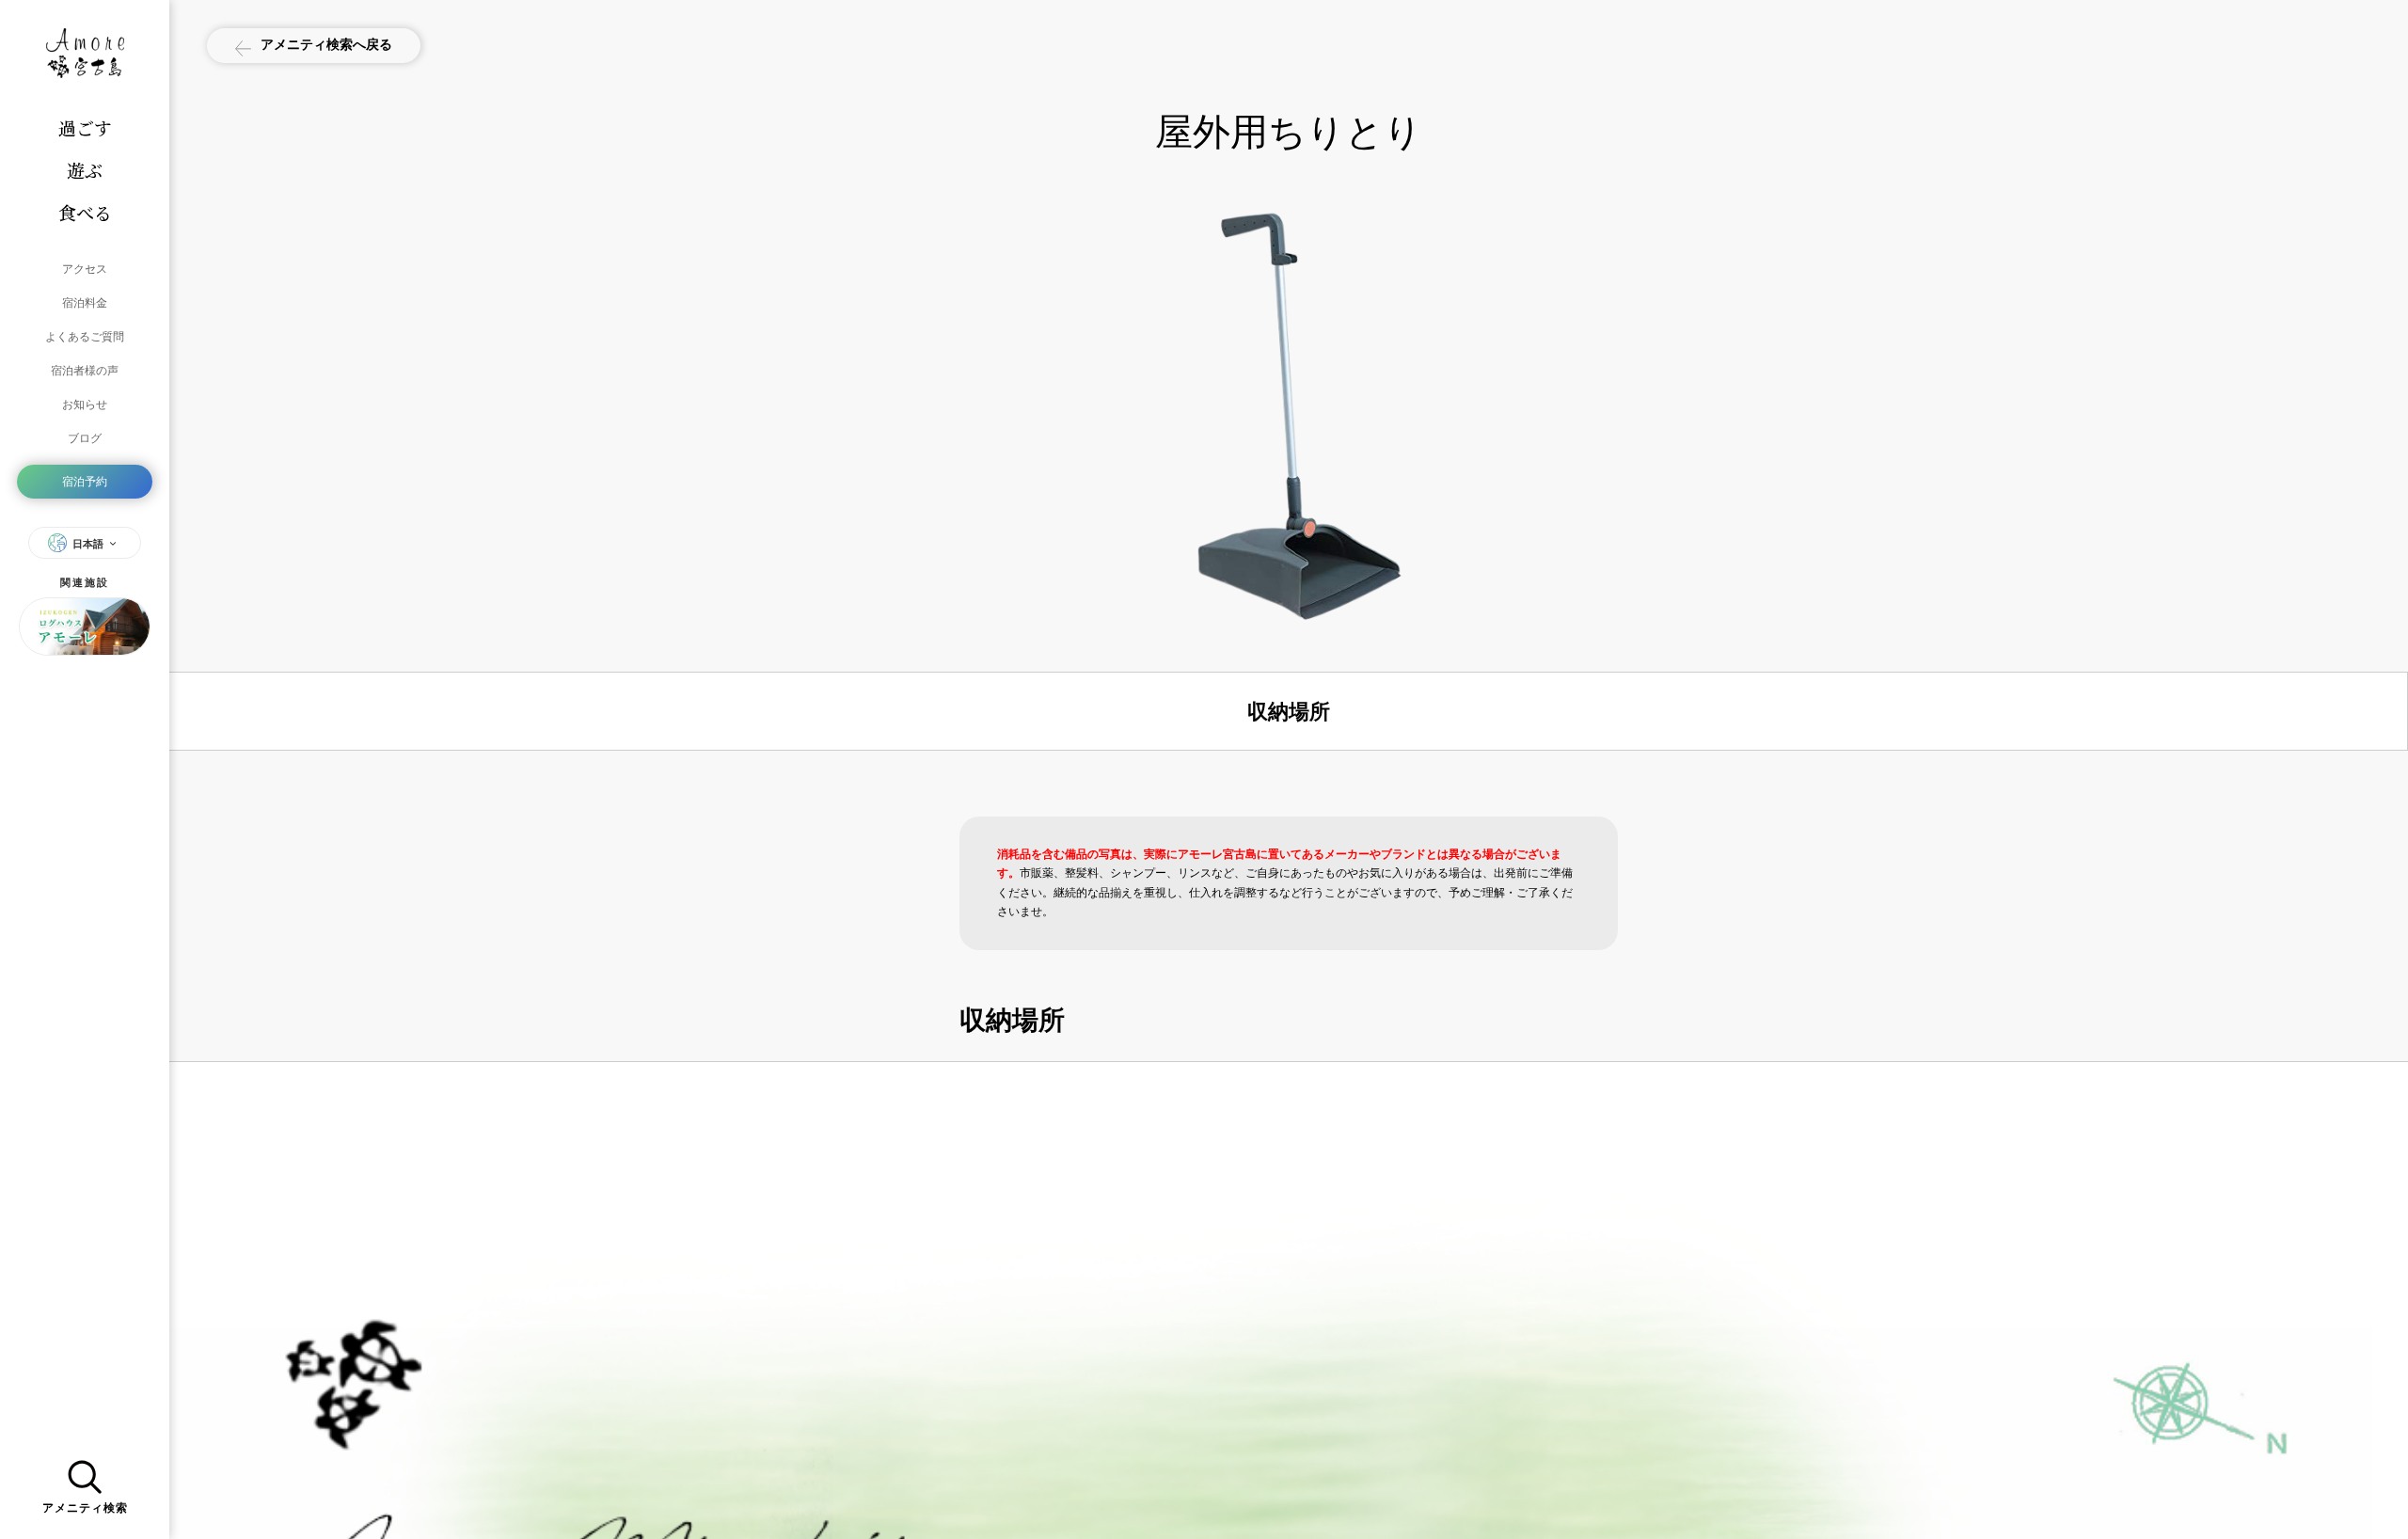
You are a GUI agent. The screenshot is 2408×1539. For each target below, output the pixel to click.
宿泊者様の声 (85, 370)
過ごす (85, 127)
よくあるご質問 (85, 336)
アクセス (85, 269)
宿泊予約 (85, 481)
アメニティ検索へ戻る (326, 44)
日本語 (88, 544)
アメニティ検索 (85, 1508)
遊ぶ (85, 170)
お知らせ (85, 404)
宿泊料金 (85, 302)
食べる (85, 212)
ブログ (85, 438)
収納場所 (1289, 711)
